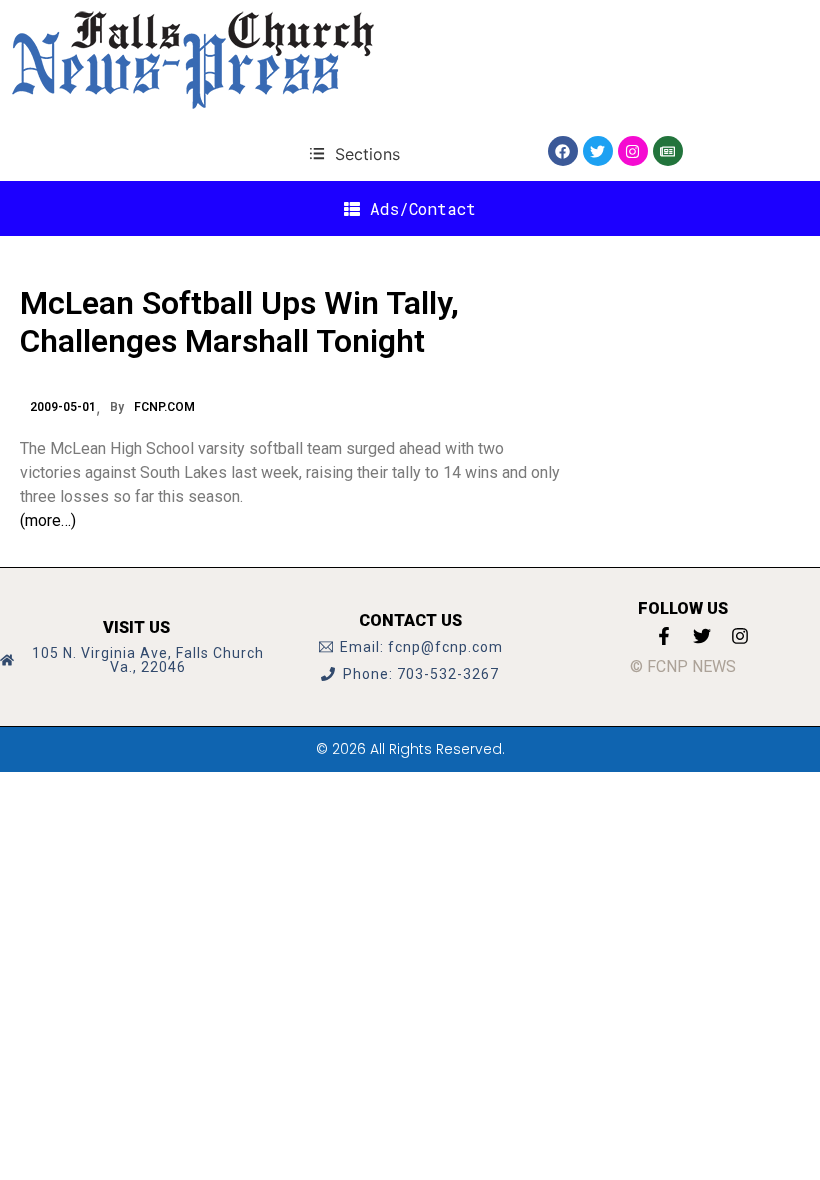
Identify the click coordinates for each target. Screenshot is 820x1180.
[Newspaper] (668, 151)
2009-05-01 (63, 407)
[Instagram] (633, 151)
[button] (354, 153)
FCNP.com (164, 407)
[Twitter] (598, 151)
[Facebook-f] (664, 636)
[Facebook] (563, 151)
